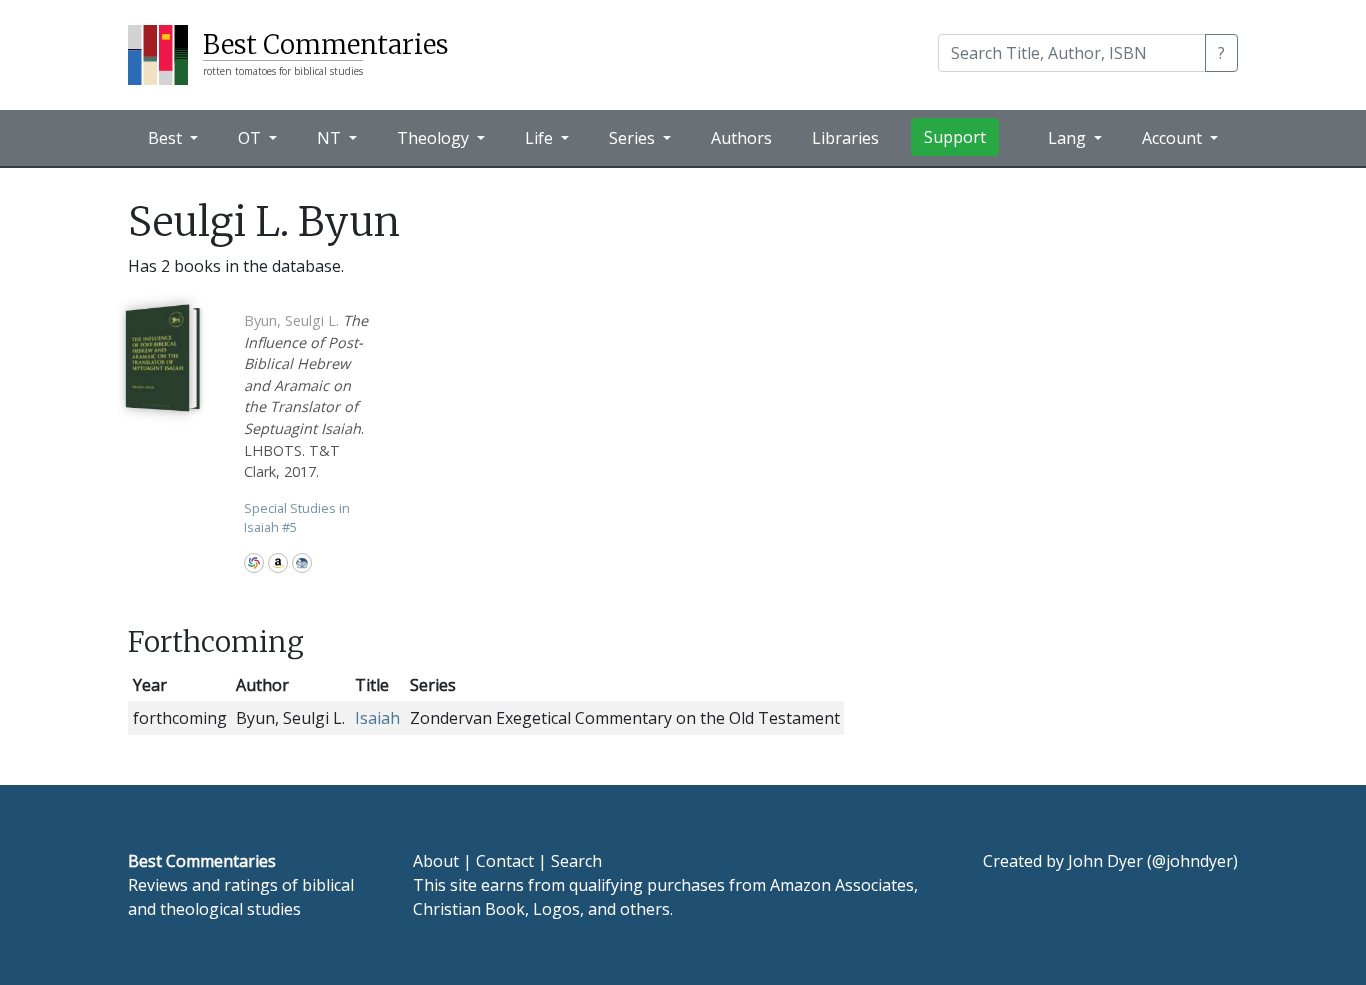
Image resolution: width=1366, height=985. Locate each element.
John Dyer (1105, 861)
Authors (741, 138)
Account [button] (1174, 138)
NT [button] (331, 138)
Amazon (278, 563)
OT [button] (251, 138)
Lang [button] (1069, 138)
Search (576, 861)
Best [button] (167, 138)
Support (955, 137)
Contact (505, 861)
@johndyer (1192, 861)
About (436, 861)
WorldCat (254, 563)
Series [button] (634, 138)
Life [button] (541, 138)
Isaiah (377, 718)
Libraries (845, 138)
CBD (302, 563)
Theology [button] (435, 138)
